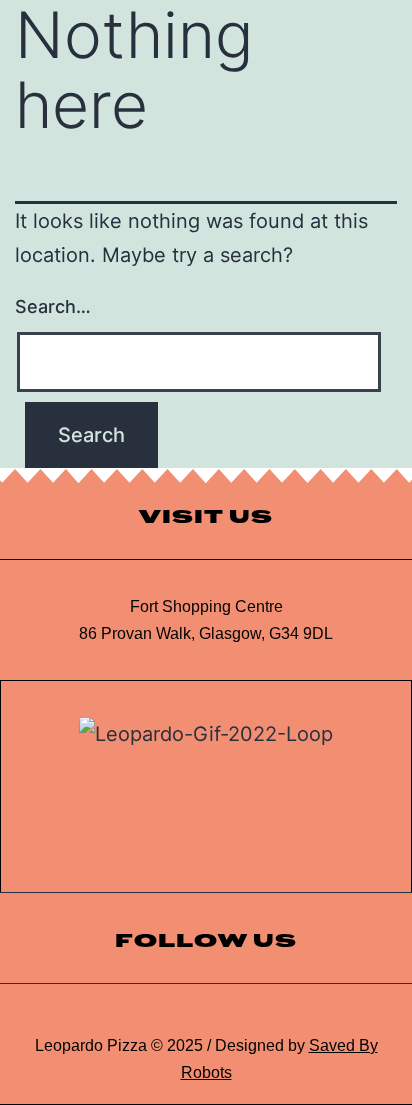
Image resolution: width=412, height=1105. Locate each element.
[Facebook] (250, 1015)
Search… (53, 306)
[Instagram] (162, 1015)
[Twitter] (206, 1015)
